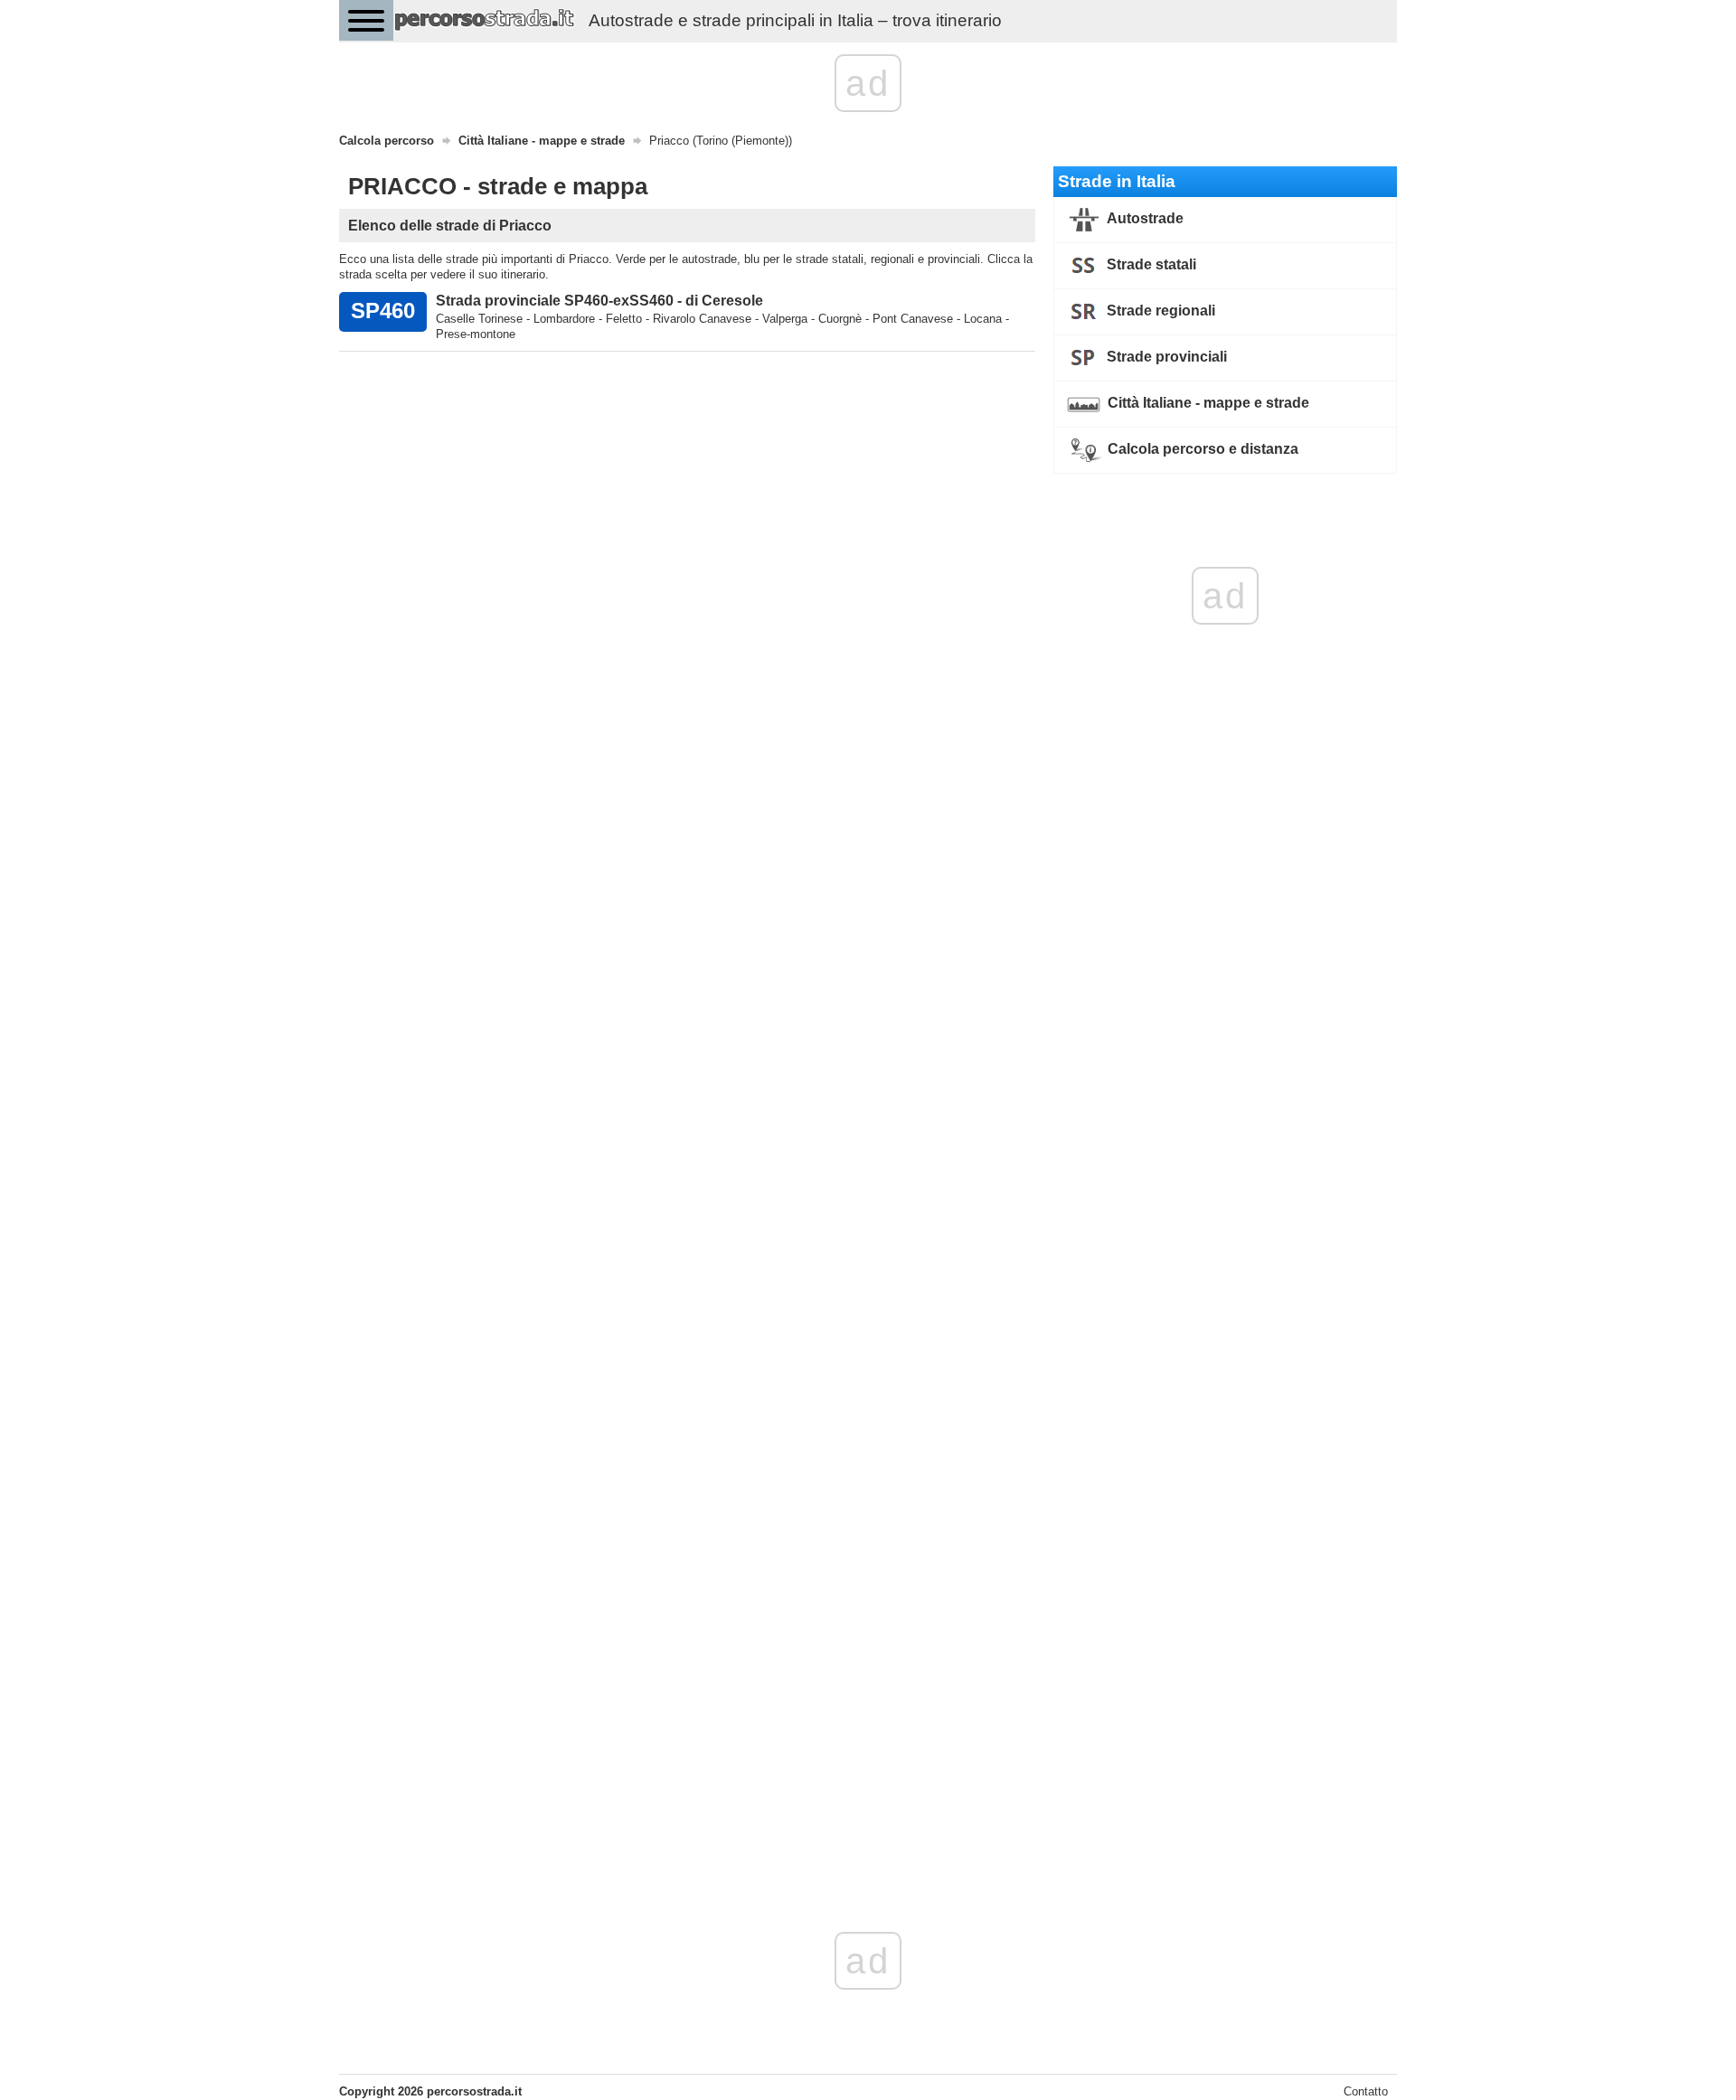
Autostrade (1144, 218)
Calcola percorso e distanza (1201, 449)
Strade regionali (1159, 311)
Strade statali (1150, 264)
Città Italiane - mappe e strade (1207, 403)
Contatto (1366, 2091)
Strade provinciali (1165, 357)
